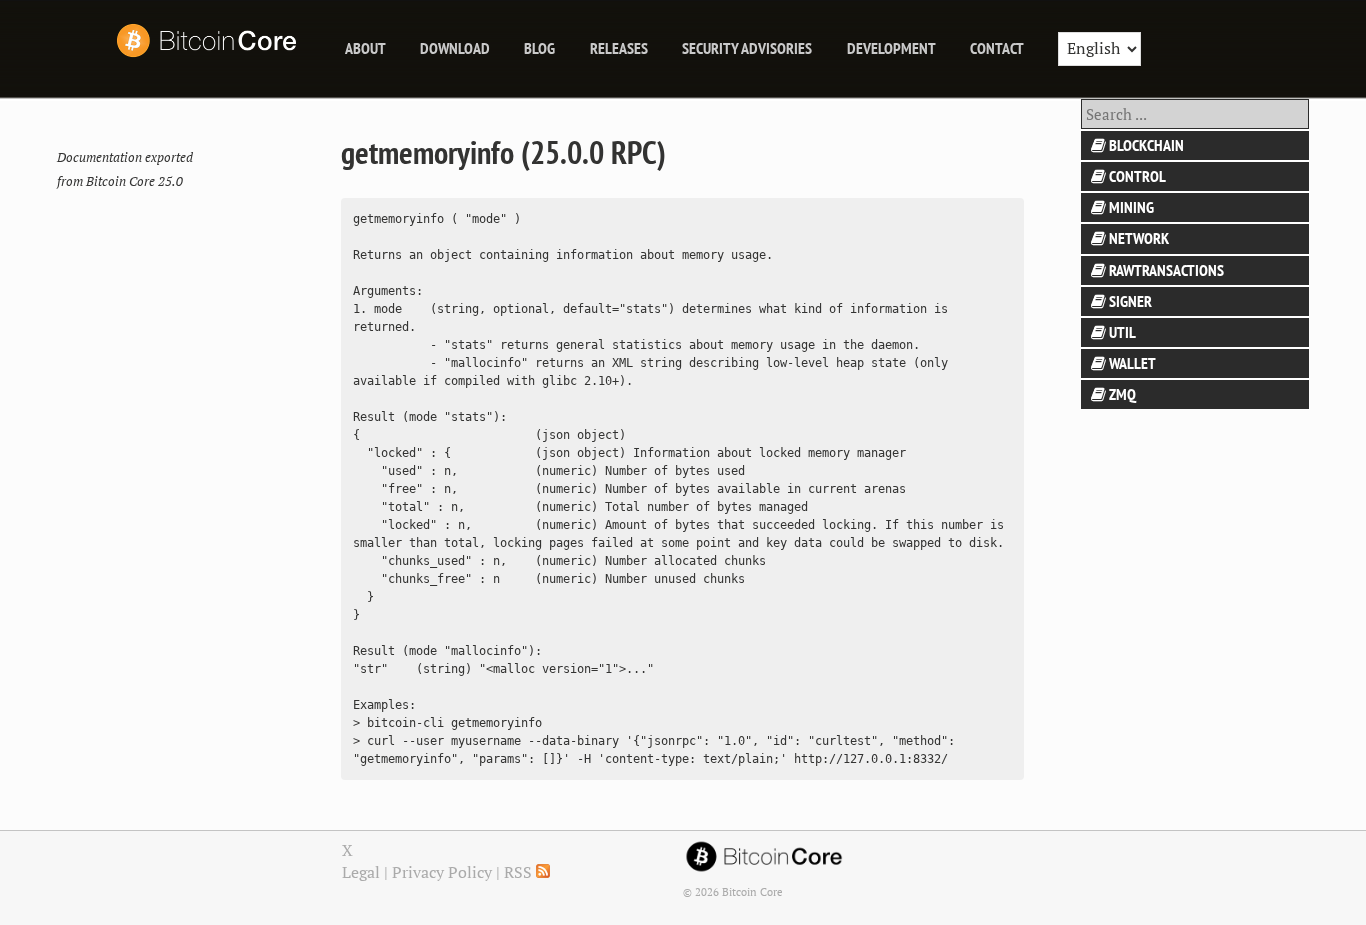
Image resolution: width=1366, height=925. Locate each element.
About (365, 48)
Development (891, 48)
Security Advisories (747, 48)
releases (619, 48)
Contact (997, 48)
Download (455, 48)
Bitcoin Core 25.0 (134, 181)
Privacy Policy (442, 872)
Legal (361, 872)
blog (539, 48)
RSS (520, 872)
